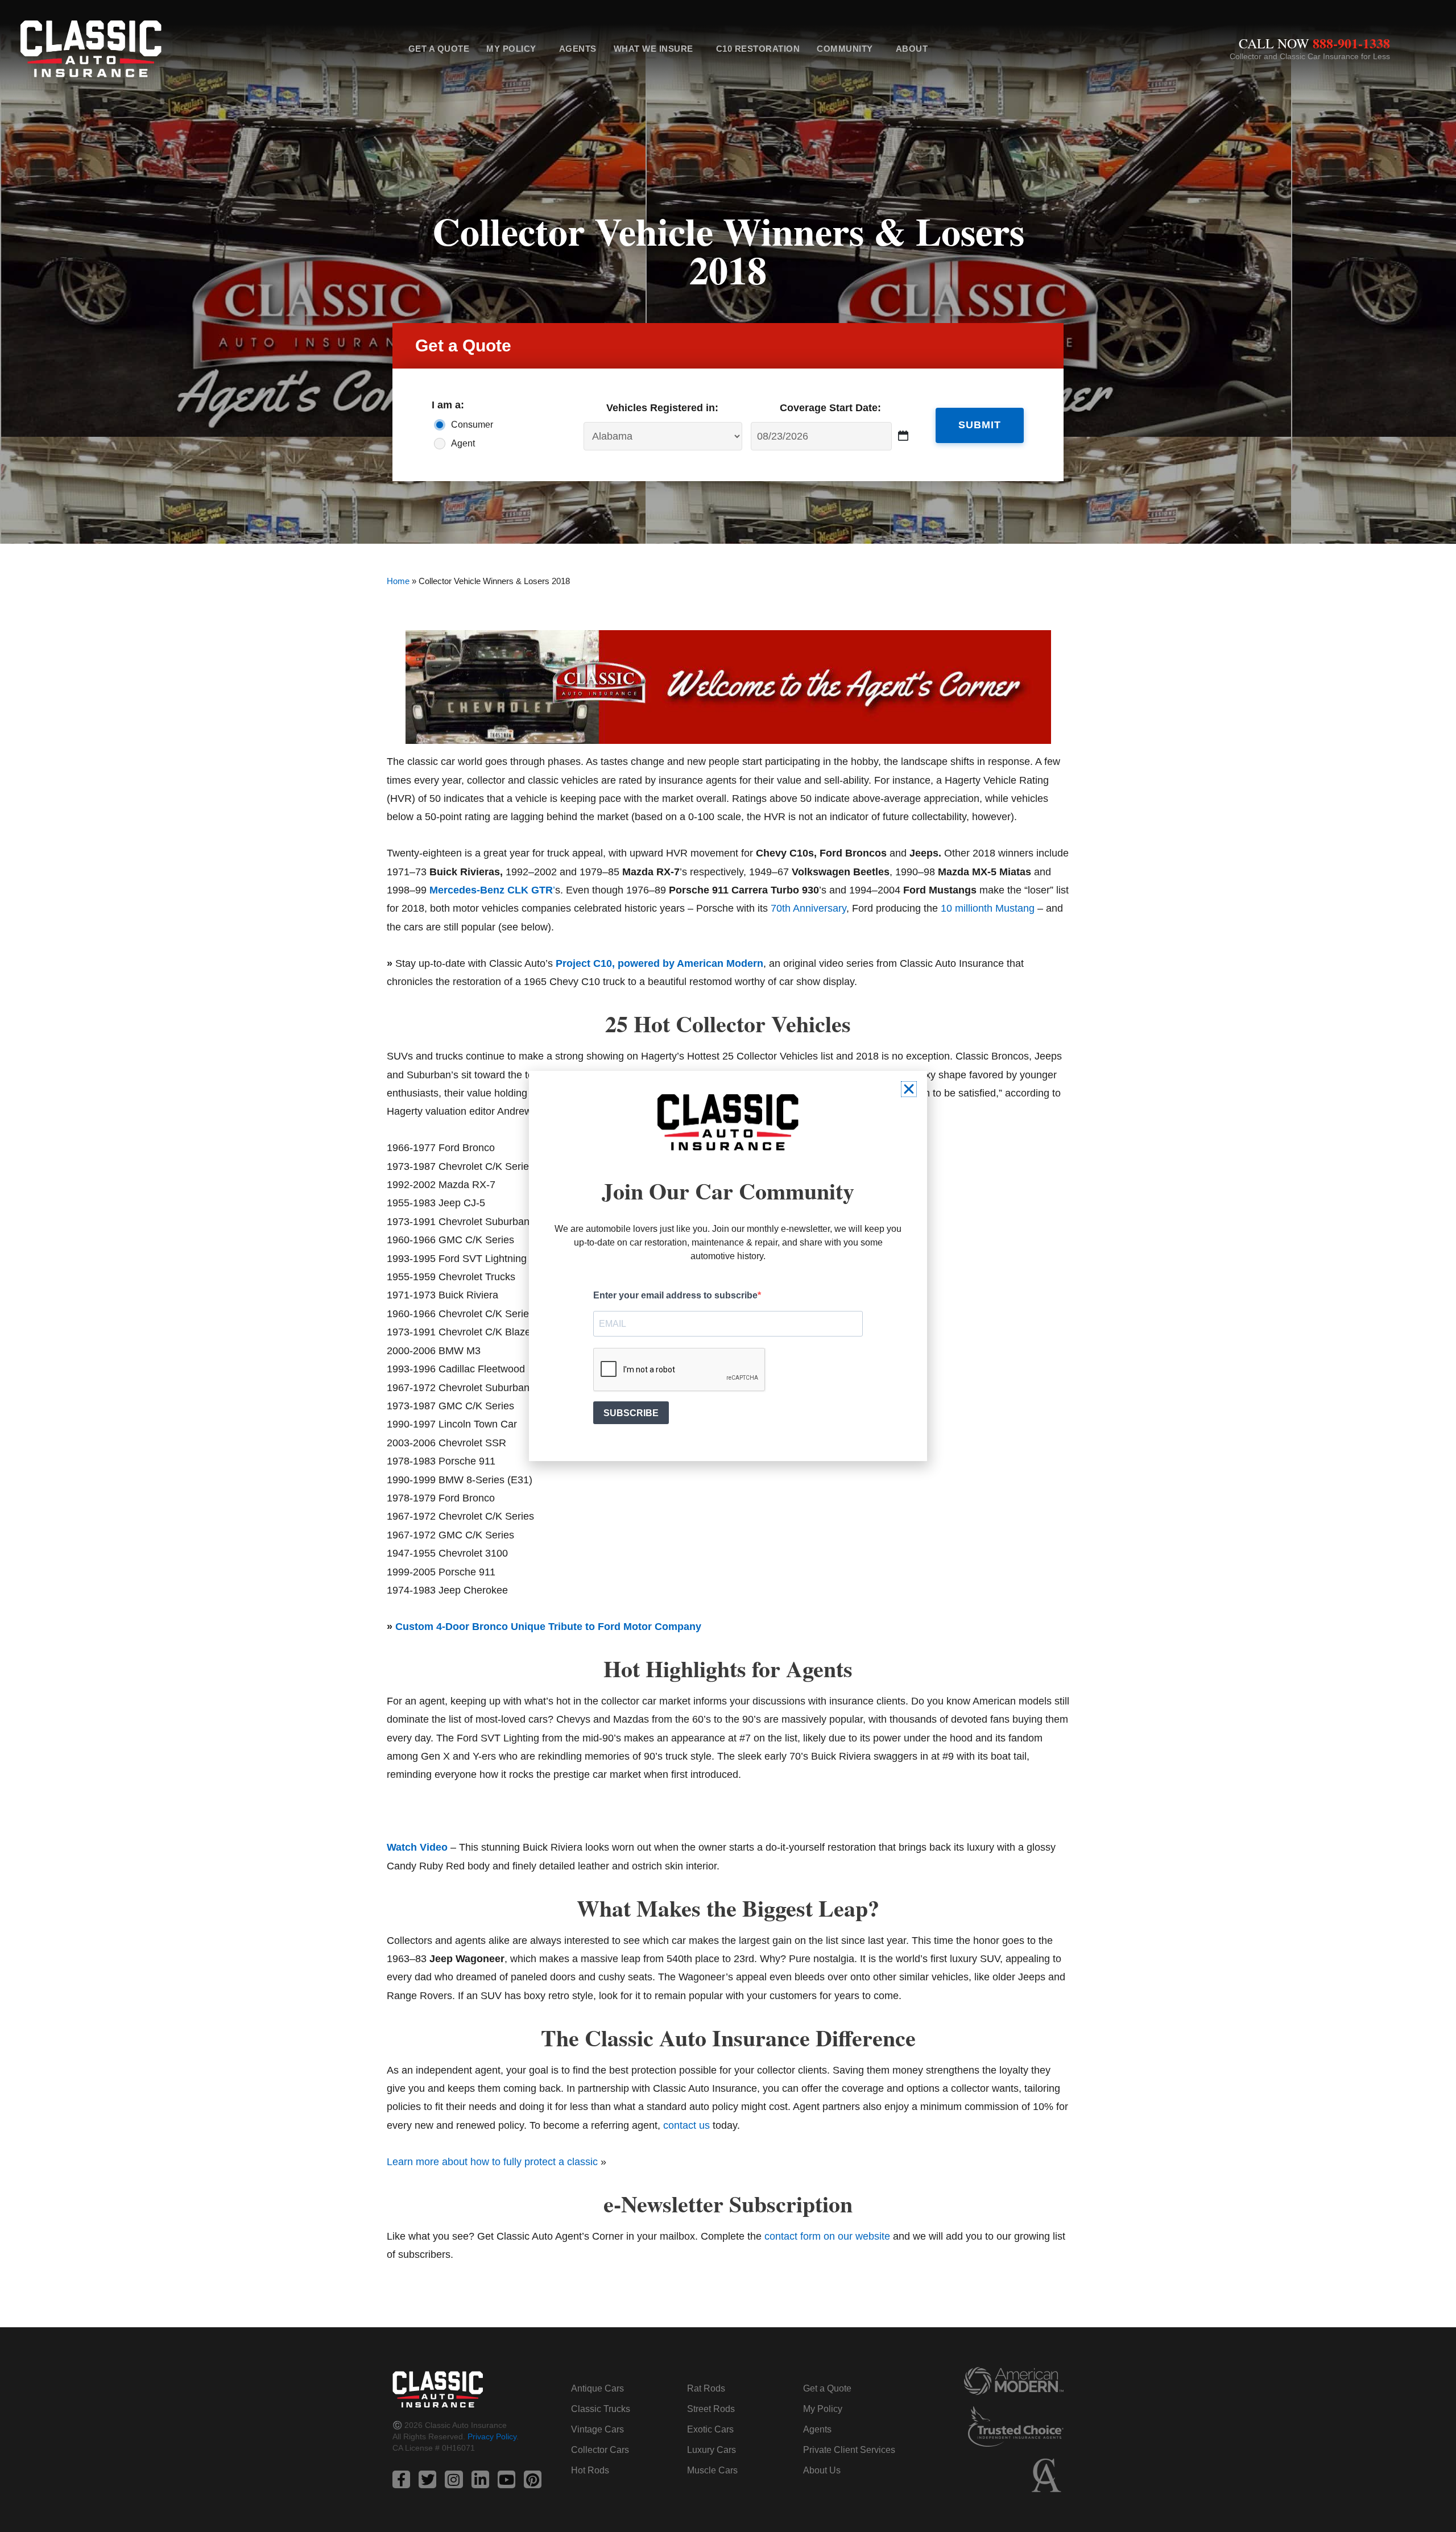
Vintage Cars (597, 2429)
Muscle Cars (712, 2470)
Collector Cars (600, 2450)
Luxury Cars (712, 2450)
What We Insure (653, 49)
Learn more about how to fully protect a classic (492, 2162)
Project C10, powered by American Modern (659, 963)
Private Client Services (849, 2450)
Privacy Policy (492, 2436)
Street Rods (711, 2409)
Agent (463, 443)
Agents (578, 49)
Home (398, 581)
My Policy (511, 49)
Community (845, 49)
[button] (909, 1089)
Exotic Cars (710, 2429)
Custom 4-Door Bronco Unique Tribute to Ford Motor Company (548, 1627)
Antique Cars (597, 2388)
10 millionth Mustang (988, 908)
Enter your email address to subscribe (675, 1295)
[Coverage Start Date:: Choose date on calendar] (903, 436)
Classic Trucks (601, 2409)
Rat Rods (706, 2388)
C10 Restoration (758, 49)
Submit (980, 425)
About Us (822, 2470)
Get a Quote (439, 49)
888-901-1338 (1351, 43)
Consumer (472, 425)
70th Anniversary (808, 908)
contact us (686, 2125)
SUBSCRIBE (631, 1413)
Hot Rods (590, 2470)
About (912, 49)
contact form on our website (827, 2236)
